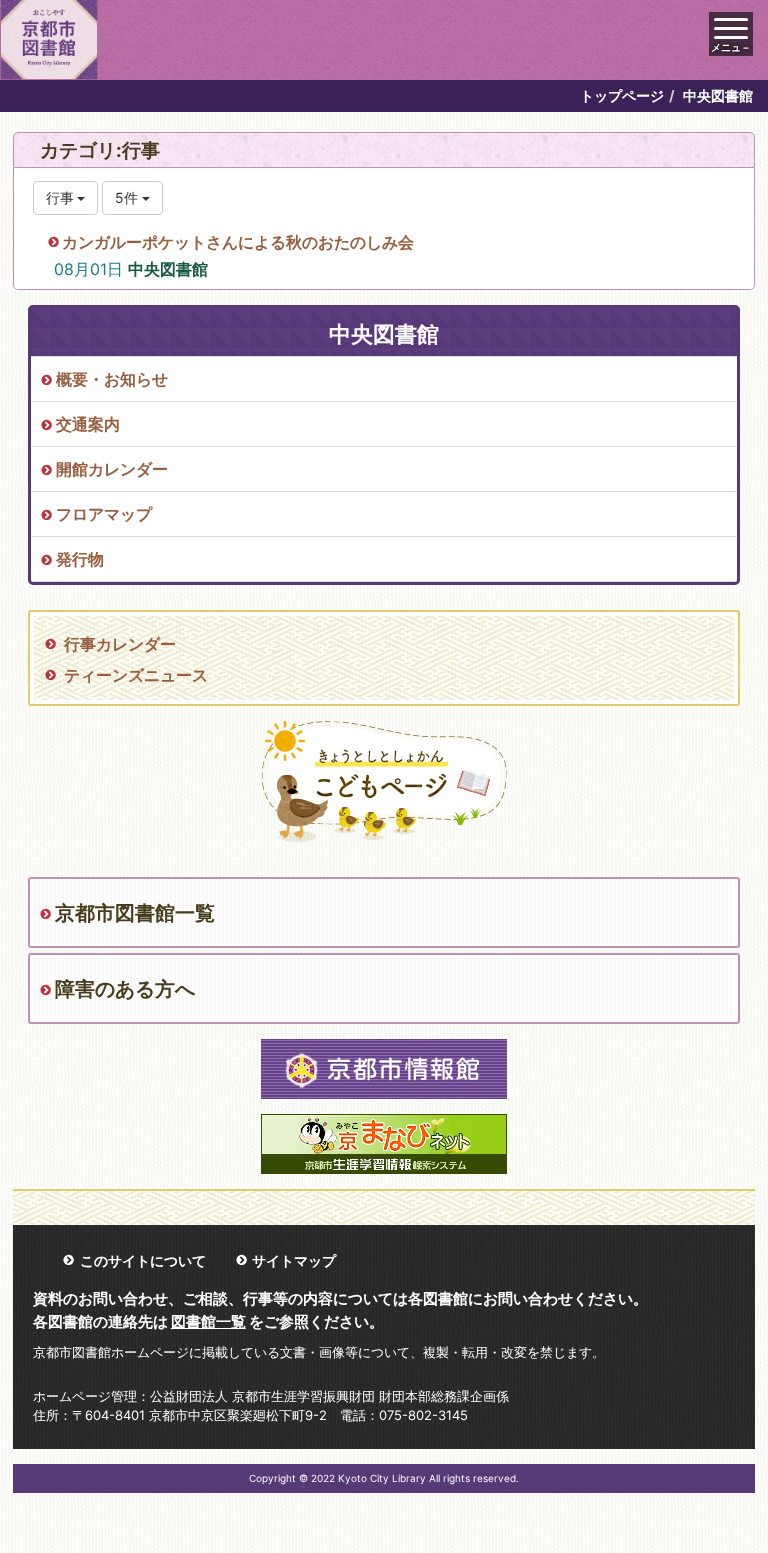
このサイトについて (143, 1260)
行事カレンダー (120, 644)
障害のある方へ (125, 989)
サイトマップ (294, 1260)
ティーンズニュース (136, 675)
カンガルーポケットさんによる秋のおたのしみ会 (238, 242)
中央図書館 (168, 269)
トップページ (622, 95)
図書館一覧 (208, 1321)
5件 (128, 197)
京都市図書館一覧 (135, 913)
